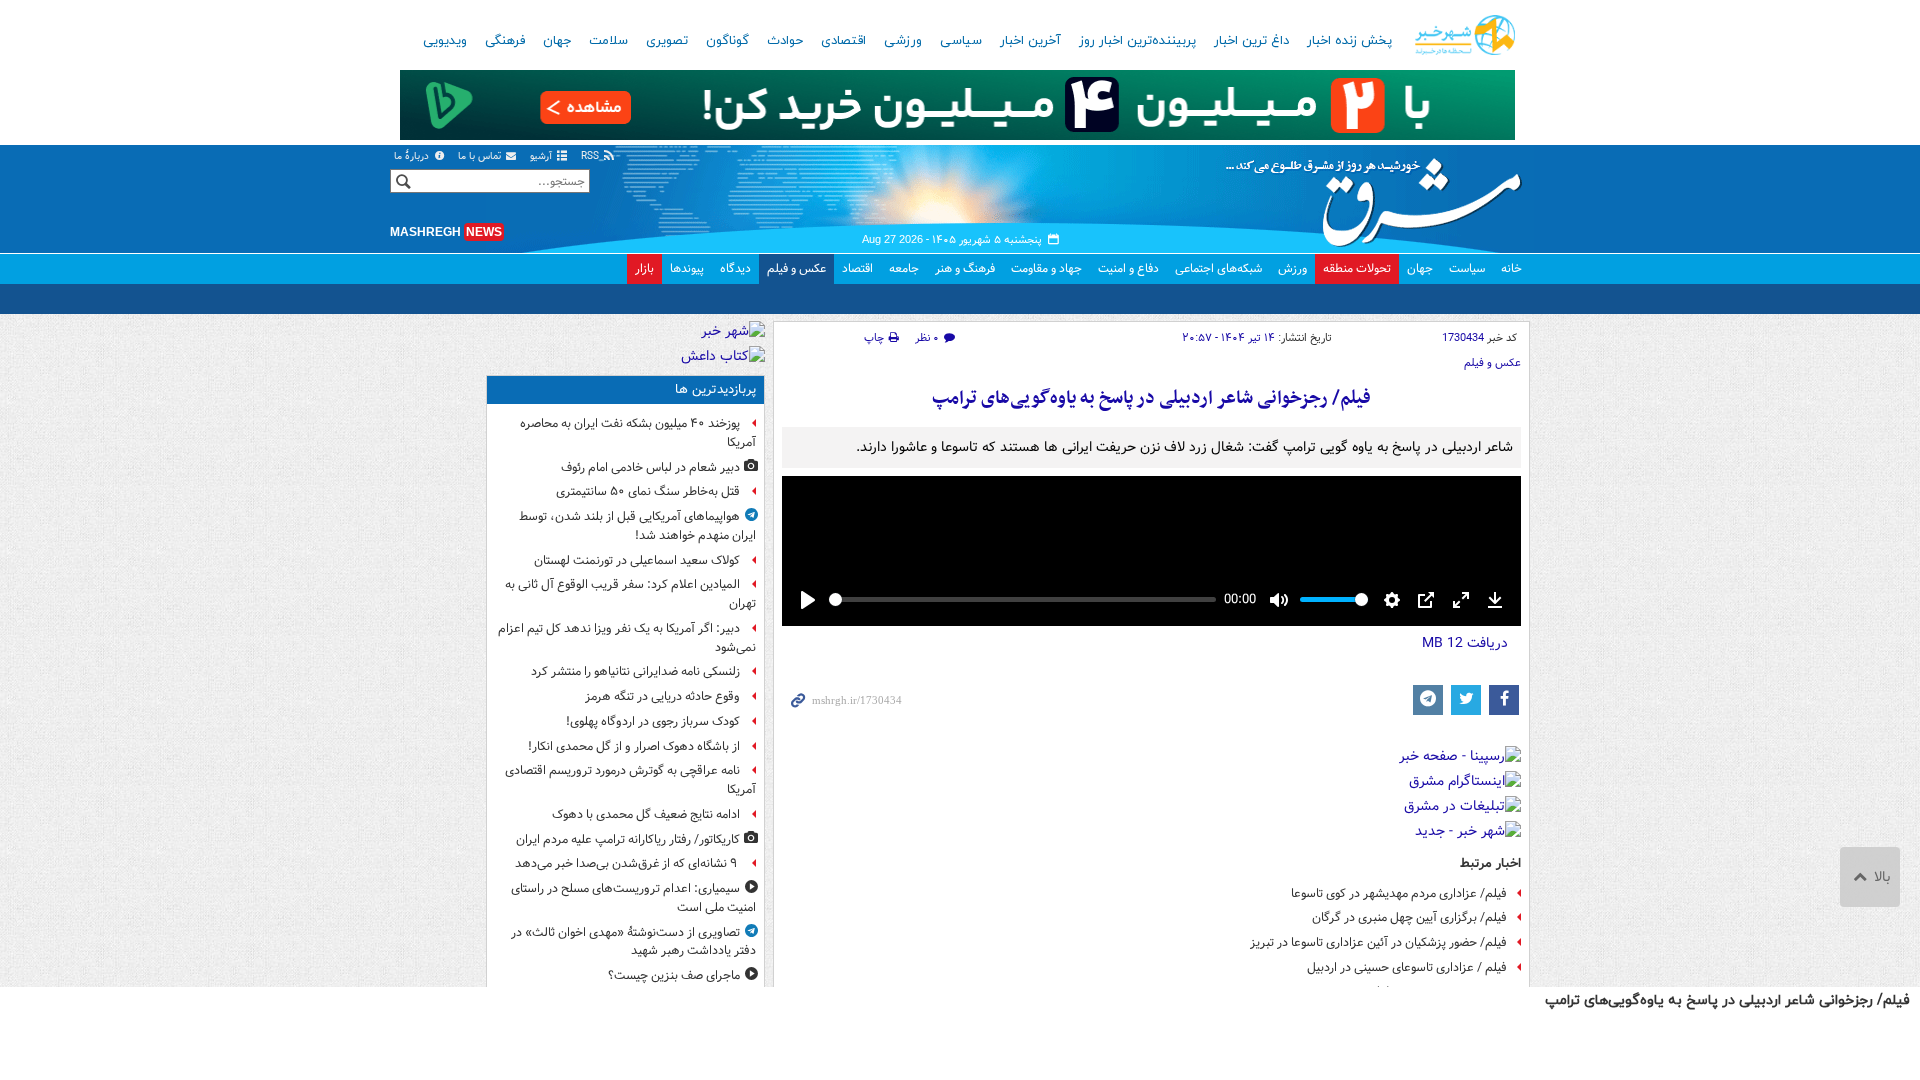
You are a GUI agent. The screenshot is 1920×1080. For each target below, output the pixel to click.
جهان (557, 41)
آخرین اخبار (1030, 41)
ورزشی (903, 41)
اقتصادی (843, 41)
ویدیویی (445, 41)
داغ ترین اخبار (1251, 41)
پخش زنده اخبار (1349, 41)
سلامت (608, 41)
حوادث (785, 41)
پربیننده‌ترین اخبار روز (1137, 41)
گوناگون (727, 41)
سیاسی (961, 41)
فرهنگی (505, 41)
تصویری (667, 41)
